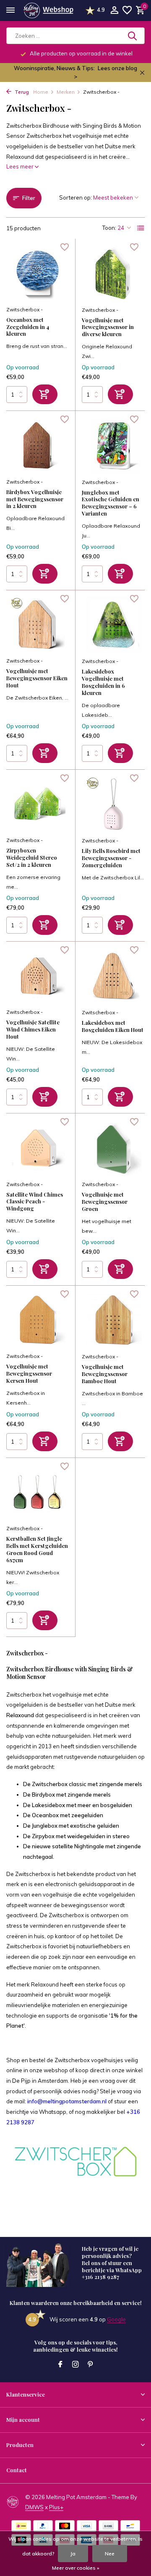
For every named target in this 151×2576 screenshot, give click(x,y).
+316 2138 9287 (100, 2277)
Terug (21, 92)
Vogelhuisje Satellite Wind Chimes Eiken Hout (33, 1029)
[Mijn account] (114, 11)
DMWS (34, 2507)
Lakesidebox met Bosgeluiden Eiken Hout (113, 1026)
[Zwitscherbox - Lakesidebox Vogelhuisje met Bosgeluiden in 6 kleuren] (113, 625)
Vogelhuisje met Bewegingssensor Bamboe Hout (105, 1374)
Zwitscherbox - (25, 309)
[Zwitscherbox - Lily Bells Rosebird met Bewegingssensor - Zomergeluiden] (113, 804)
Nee (110, 2554)
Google (116, 2319)
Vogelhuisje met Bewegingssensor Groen (105, 1202)
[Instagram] (75, 2365)
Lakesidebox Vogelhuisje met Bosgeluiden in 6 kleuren (103, 682)
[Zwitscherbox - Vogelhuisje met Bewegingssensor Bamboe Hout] (113, 1320)
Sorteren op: (75, 197)
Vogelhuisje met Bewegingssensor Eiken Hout (37, 678)
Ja (73, 2554)
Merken (66, 92)
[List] (141, 228)
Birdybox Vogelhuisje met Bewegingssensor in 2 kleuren (35, 499)
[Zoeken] (133, 36)
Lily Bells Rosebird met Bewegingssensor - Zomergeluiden (111, 858)
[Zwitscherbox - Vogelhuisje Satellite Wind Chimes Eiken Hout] (38, 976)
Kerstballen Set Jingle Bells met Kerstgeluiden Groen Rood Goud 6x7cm (37, 1549)
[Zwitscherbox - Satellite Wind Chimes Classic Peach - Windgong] (38, 1148)
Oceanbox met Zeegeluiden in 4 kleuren (28, 327)
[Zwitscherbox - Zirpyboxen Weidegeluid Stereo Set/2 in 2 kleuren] (38, 804)
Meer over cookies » (76, 2568)
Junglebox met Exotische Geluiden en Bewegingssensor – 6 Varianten (111, 503)
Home (41, 92)
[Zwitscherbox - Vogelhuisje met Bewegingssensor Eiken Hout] (38, 625)
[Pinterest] (91, 2365)
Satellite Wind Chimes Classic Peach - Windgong (35, 1202)
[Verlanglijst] (127, 11)
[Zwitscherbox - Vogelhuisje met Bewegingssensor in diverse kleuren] (113, 273)
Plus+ (56, 2507)
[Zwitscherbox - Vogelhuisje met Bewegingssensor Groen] (113, 1148)
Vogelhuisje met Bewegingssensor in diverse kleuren (108, 327)
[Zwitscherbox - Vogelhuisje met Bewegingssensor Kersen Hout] (38, 1320)
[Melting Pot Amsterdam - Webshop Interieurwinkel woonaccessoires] (48, 11)
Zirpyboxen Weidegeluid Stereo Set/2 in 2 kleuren (32, 858)
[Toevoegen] (45, 394)
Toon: (109, 228)
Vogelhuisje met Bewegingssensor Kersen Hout (29, 1374)
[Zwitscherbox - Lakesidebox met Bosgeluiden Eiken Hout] (113, 976)
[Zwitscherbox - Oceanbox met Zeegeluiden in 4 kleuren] (38, 273)
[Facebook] (60, 2365)
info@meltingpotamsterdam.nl (67, 2101)
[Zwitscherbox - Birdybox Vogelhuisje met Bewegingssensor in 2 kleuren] (38, 445)
